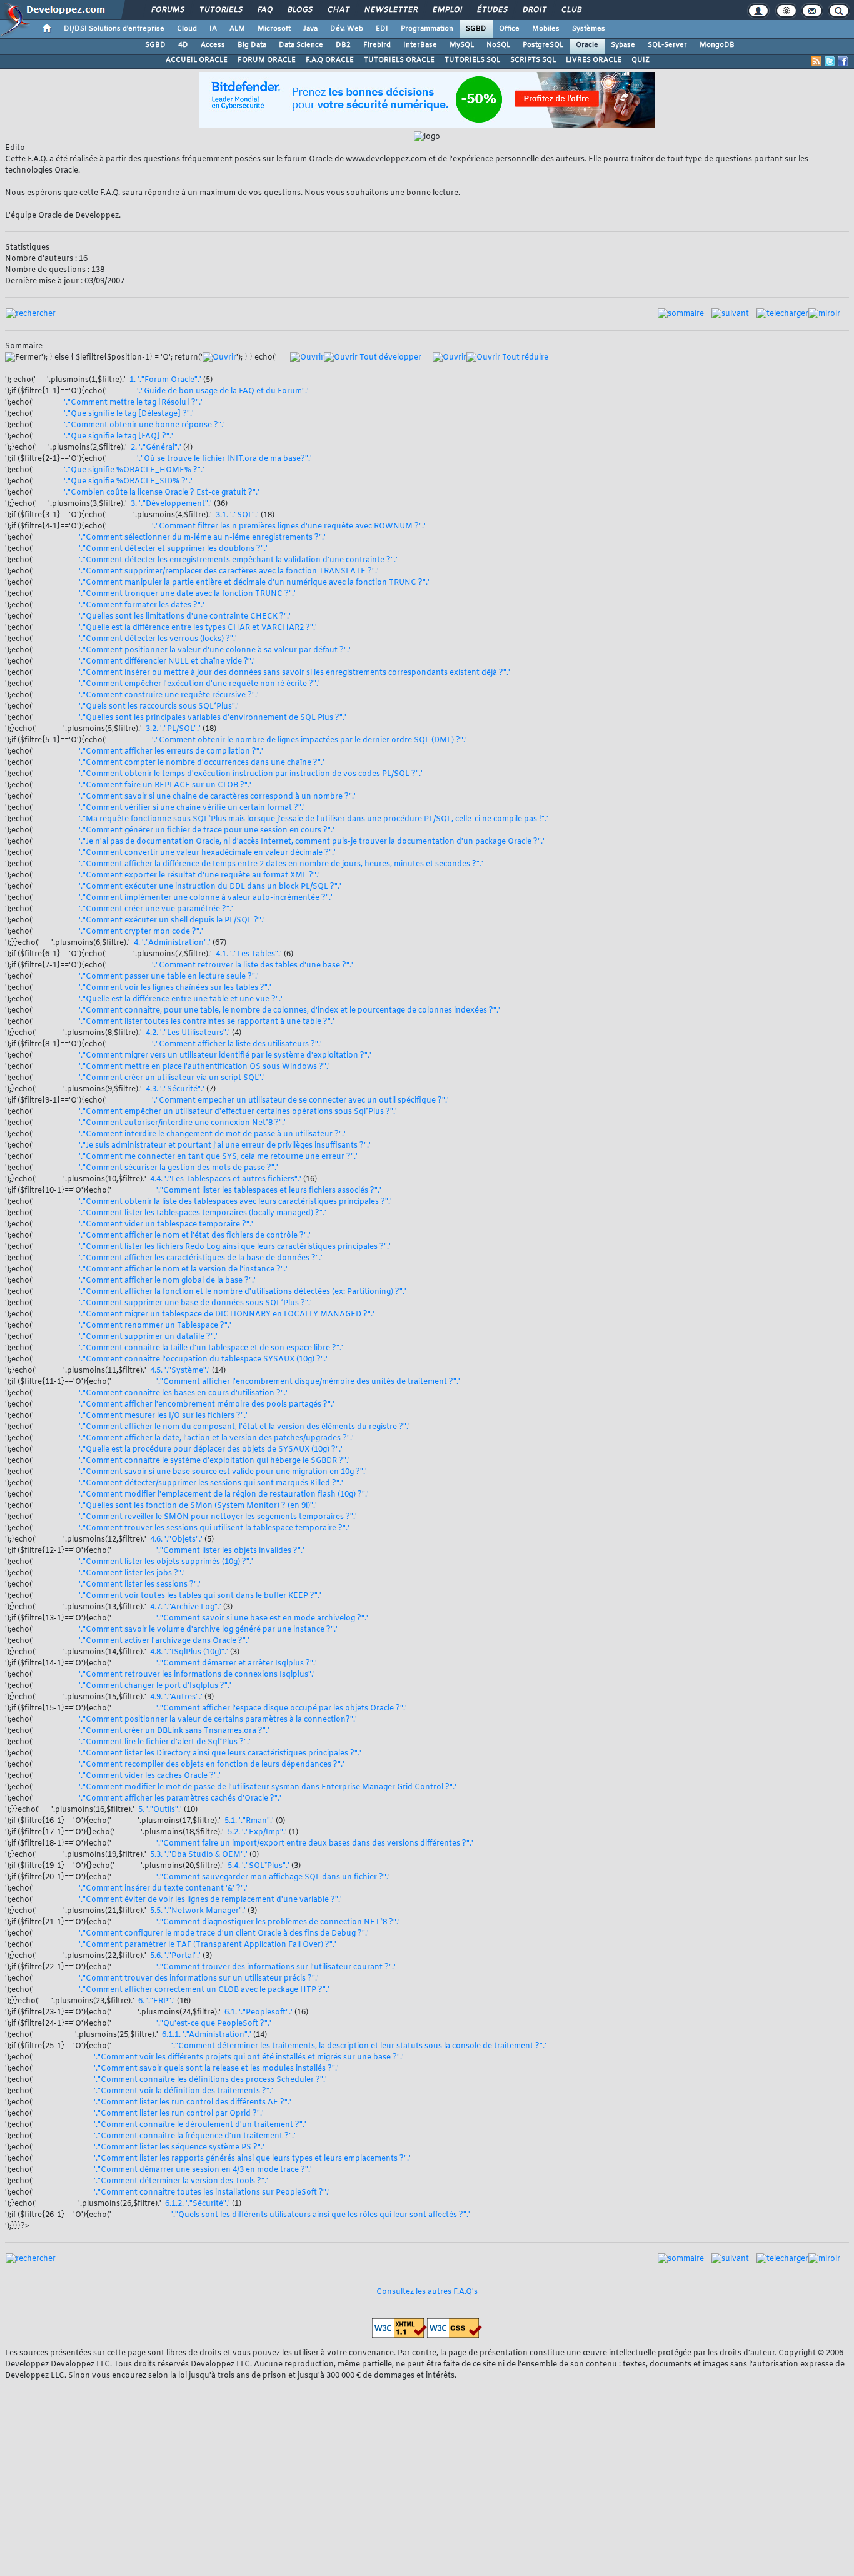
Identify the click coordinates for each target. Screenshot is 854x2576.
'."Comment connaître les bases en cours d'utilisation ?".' (183, 1393)
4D (183, 45)
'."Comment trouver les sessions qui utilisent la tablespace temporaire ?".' (214, 1528)
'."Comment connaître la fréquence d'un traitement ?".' (195, 2136)
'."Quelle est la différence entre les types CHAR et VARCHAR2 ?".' (198, 628)
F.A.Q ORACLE (330, 60)
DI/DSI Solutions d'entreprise (114, 29)
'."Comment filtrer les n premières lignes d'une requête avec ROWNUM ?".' (289, 527)
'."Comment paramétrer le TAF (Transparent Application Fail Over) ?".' (208, 1945)
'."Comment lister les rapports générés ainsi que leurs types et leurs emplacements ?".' (252, 2159)
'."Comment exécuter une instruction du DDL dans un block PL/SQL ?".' (210, 887)
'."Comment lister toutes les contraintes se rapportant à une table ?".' (207, 1022)
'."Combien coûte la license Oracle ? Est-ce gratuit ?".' (162, 493)
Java (310, 29)
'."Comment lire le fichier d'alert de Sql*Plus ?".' (165, 1742)
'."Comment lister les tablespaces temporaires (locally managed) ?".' (203, 1213)
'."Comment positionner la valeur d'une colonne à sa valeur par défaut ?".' (215, 650)
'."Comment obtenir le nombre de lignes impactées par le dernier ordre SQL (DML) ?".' (309, 740)
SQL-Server (667, 45)
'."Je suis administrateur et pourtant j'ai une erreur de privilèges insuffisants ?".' (225, 1146)
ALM (237, 29)
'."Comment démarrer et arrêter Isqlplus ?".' (237, 1664)
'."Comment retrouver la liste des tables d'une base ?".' (253, 966)
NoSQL (498, 45)
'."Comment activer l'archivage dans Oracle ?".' (164, 1641)
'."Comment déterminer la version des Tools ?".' (181, 2181)
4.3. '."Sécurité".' (175, 1089)
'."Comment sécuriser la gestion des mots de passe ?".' (178, 1168)
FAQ (264, 10)
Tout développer (389, 358)
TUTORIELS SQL (472, 60)
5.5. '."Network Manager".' (198, 1911)
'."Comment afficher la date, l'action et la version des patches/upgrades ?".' (216, 1438)
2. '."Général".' (156, 448)
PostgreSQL (543, 45)
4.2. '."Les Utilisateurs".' (188, 1033)
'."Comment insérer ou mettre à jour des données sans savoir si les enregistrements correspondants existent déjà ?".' (294, 673)
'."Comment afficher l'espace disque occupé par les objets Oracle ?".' (282, 1709)
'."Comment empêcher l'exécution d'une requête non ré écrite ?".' (199, 684)
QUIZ (640, 60)
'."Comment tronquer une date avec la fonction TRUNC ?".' (187, 594)
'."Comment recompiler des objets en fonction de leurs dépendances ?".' (212, 1765)
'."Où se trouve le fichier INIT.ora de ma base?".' (224, 459)
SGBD (476, 29)
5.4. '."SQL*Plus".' (259, 1866)
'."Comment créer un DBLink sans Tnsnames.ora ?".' (174, 1731)
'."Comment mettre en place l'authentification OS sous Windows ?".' (204, 1067)
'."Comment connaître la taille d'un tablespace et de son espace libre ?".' (211, 1348)
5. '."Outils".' (160, 1810)
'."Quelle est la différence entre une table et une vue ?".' (181, 999)
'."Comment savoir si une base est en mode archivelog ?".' (262, 1619)
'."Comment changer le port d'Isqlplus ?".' (155, 1686)
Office (509, 29)
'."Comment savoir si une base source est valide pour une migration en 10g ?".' (223, 1472)
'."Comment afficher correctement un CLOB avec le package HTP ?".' (204, 1990)
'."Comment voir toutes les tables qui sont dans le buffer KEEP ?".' (200, 1596)
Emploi (447, 10)
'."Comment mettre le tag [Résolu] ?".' (133, 403)
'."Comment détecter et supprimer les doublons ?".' (173, 549)
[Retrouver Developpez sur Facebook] (843, 61)
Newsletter (390, 10)
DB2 (343, 45)
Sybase (623, 45)
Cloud (187, 29)
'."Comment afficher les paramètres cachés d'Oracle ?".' (180, 1799)
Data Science (301, 45)
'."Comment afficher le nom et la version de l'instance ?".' (183, 1270)
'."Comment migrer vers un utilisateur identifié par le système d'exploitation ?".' (225, 1056)
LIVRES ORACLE (594, 60)
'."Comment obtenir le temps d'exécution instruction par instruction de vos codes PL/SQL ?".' (251, 774)
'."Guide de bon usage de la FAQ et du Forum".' (223, 391)
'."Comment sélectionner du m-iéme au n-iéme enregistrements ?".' (202, 538)
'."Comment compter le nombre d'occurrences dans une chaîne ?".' (202, 763)
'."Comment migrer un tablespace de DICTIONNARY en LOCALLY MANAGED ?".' (227, 1315)
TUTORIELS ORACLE (399, 60)
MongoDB (717, 45)
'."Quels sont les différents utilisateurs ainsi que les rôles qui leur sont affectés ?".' (321, 2215)
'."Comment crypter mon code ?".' (141, 932)
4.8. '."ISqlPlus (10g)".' (189, 1652)
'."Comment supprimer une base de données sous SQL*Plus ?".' (195, 1303)
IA (213, 29)
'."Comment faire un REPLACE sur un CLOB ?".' (165, 785)
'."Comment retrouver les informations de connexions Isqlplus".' (197, 1675)
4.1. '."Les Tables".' (249, 954)
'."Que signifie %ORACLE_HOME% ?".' (134, 470)
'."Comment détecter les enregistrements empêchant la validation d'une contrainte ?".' (238, 560)
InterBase (420, 45)
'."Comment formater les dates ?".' (142, 605)
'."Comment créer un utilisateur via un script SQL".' (172, 1078)
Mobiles (546, 29)
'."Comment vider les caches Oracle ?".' (150, 1776)
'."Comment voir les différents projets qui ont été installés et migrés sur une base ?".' (249, 2058)
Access (213, 45)
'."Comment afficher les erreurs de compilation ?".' (171, 752)
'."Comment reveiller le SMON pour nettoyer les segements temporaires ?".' (218, 1517)
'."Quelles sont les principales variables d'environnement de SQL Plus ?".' (213, 718)
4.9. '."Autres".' (176, 1697)
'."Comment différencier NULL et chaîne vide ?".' (167, 662)
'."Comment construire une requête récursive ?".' (169, 695)
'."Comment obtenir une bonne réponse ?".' (144, 425)
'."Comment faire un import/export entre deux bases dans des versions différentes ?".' (315, 1844)
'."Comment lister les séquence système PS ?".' (179, 2148)
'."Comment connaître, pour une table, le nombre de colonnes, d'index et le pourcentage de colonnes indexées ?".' (289, 1011)
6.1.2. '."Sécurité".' (198, 2204)
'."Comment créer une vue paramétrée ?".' (156, 909)
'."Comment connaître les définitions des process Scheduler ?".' (210, 2080)
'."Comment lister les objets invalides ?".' (230, 1551)
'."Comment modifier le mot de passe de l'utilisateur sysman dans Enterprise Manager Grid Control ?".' (268, 1787)
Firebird (377, 45)
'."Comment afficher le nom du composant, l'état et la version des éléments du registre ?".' (244, 1427)
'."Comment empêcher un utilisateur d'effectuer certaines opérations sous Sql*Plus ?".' (238, 1112)
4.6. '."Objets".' (176, 1540)
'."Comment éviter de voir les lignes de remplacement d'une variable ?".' (210, 1900)
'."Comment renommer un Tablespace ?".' (155, 1326)
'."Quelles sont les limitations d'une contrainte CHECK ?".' (185, 617)
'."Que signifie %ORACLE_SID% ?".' (128, 482)
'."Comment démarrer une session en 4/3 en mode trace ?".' (203, 2170)
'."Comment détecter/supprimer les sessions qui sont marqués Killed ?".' (211, 1483)
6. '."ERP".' (157, 2001)
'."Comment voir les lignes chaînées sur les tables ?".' (175, 988)
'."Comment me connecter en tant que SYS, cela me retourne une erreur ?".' (218, 1157)
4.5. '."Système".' (180, 1371)
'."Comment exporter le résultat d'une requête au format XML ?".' (199, 876)
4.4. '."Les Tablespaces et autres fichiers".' (226, 1179)
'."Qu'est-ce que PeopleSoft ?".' (214, 2024)
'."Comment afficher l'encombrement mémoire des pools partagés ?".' (207, 1405)
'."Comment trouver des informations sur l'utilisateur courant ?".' (276, 1967)
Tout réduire (524, 358)
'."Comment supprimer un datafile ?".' (148, 1337)
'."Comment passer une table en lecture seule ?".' (169, 977)
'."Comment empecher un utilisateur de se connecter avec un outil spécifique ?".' (300, 1101)
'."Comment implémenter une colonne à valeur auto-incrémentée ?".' (206, 898)
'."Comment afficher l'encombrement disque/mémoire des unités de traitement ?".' (308, 1382)
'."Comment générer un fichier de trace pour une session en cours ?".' (207, 831)
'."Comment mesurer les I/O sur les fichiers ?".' (163, 1416)
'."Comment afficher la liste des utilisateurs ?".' (237, 1044)
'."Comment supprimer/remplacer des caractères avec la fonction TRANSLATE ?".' (229, 572)
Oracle (587, 45)
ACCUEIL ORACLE (197, 60)
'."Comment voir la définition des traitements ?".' (183, 2091)
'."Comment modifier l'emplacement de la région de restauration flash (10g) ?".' (224, 1495)
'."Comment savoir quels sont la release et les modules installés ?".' (216, 2069)
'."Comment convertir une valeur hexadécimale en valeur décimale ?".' (207, 853)
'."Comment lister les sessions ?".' (140, 1585)
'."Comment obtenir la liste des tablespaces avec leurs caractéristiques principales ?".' (235, 1202)
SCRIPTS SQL (533, 60)
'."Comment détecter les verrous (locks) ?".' (158, 639)
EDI (382, 29)
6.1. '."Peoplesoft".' (259, 2013)
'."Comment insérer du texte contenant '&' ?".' (163, 1889)
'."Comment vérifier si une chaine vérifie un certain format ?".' (192, 808)
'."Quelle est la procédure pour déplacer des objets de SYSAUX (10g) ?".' (211, 1450)
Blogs (299, 10)
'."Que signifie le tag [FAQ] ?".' (118, 437)
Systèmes (589, 29)
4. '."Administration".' (172, 943)
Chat (338, 10)
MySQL (462, 45)
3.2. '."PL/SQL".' (173, 729)
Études (492, 10)
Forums (167, 10)
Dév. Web (347, 29)
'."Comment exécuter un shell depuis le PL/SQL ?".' (172, 921)
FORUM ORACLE (267, 60)
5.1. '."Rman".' (249, 1821)
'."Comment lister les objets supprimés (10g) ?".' (166, 1562)
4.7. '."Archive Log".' (186, 1607)
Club (571, 10)
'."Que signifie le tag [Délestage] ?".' (129, 414)
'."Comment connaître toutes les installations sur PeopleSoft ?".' (212, 2193)
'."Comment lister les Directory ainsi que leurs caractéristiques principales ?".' (220, 1754)
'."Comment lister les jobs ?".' (132, 1573)
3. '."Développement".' (171, 504)
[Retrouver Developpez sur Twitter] (830, 61)
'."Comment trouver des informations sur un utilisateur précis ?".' (199, 1979)
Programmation (427, 29)
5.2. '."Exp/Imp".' (257, 1832)
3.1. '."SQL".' (237, 515)
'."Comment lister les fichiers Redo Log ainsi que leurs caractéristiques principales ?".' (235, 1247)
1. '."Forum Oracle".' (165, 380)
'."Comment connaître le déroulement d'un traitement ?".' (200, 2125)
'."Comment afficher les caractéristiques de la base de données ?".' (201, 1258)
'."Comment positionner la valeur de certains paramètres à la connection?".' (218, 1720)
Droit (534, 10)
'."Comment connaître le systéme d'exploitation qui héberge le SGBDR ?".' (214, 1461)
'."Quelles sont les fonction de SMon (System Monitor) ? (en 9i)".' (198, 1506)
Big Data (252, 45)
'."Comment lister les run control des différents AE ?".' (193, 2103)
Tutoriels (220, 10)
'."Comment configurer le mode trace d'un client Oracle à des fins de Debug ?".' (224, 1934)
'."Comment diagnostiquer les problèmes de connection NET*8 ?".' (278, 1922)
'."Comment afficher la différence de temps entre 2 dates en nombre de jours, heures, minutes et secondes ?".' (281, 864)
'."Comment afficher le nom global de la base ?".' (167, 1281)
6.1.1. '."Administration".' (207, 2035)
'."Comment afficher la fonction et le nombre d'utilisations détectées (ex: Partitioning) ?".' (243, 1292)
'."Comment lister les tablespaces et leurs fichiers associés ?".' (269, 1191)
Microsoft (274, 29)
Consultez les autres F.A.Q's (427, 2292)
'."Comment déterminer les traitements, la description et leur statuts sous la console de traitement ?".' (359, 2046)
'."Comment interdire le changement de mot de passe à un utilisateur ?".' (212, 1134)
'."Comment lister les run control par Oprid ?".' (179, 2114)
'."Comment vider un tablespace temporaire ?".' (166, 1225)
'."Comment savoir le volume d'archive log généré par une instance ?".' (208, 1630)
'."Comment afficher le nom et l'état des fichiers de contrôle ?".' (195, 1236)
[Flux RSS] (816, 61)
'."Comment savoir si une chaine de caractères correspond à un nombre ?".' (217, 797)
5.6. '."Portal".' (175, 1956)
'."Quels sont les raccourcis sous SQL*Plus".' (159, 707)
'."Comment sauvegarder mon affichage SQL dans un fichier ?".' (273, 1877)
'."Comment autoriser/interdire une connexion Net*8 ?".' (182, 1123)
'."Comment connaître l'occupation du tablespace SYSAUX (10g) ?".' (203, 1360)
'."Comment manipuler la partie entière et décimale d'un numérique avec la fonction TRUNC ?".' (254, 583)
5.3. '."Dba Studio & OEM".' (199, 1855)
